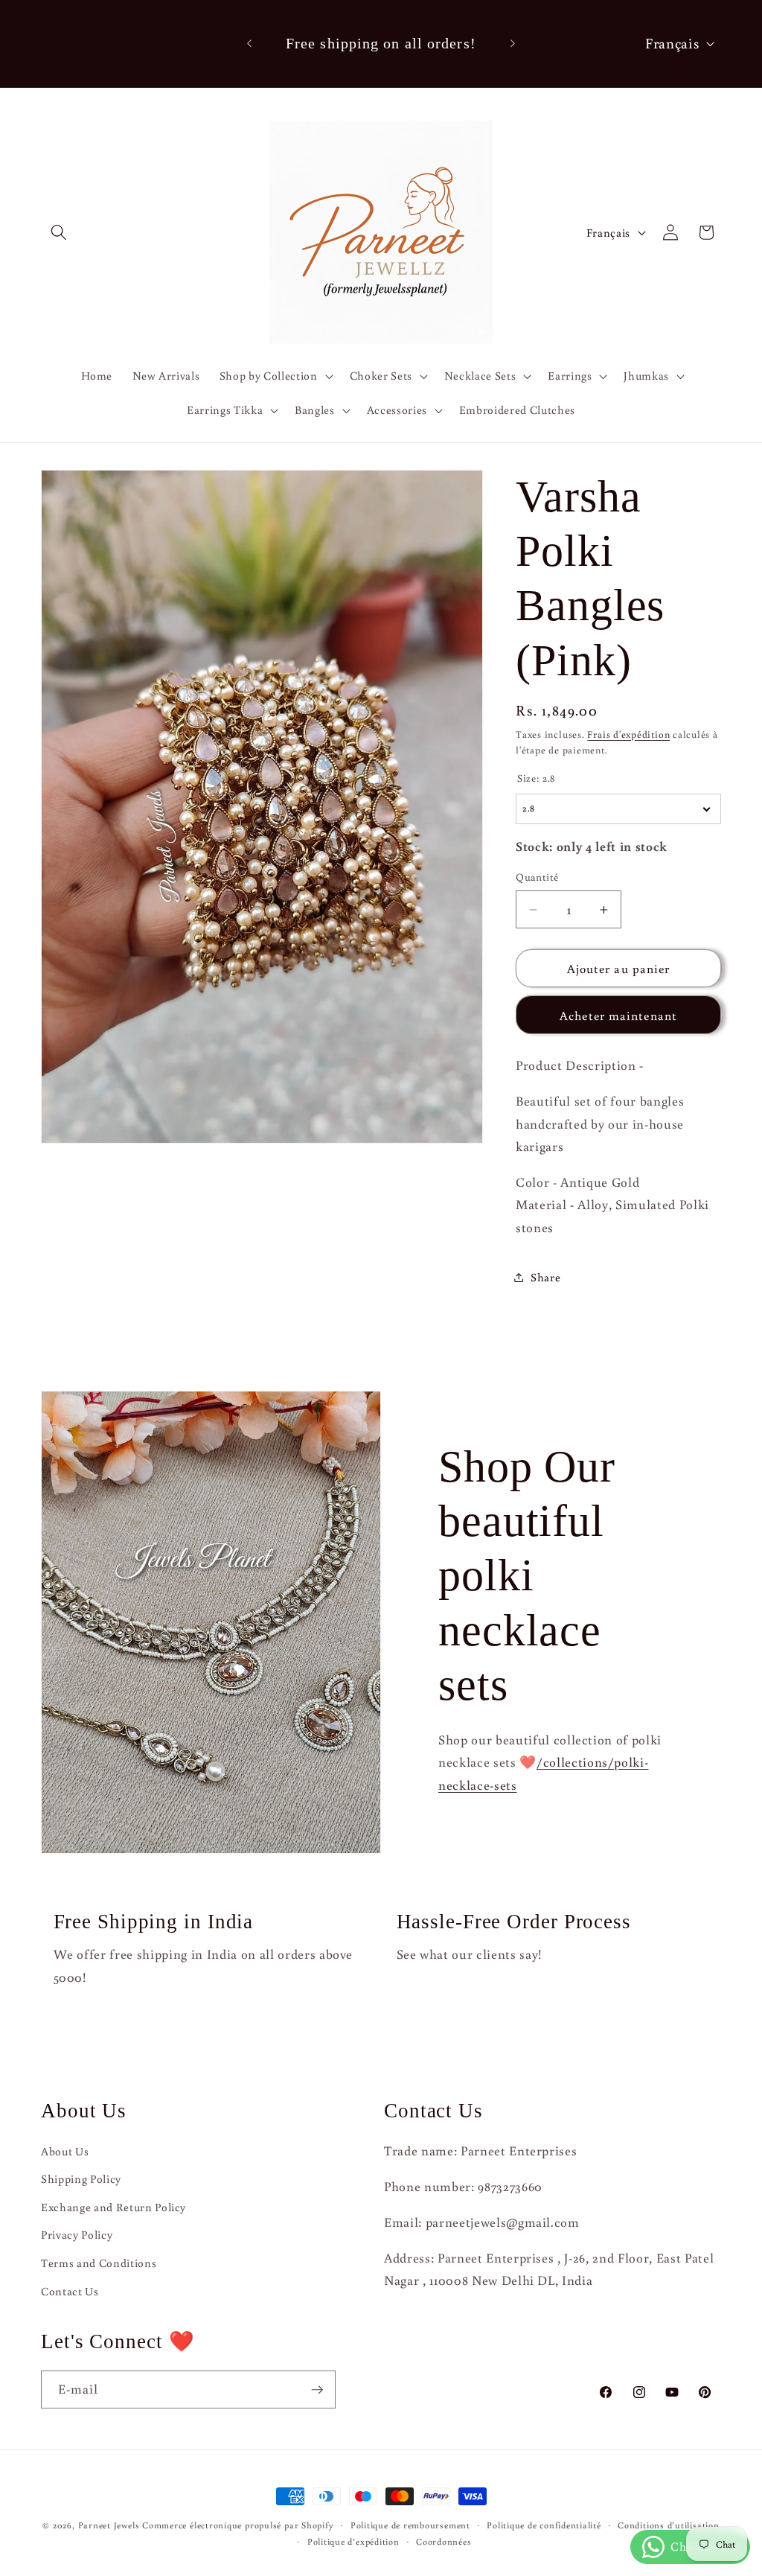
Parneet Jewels (109, 2525)
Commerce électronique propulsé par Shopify (238, 2525)
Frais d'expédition (628, 734)
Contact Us (70, 2291)
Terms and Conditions (99, 2263)
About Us (65, 2151)
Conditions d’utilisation (668, 2525)
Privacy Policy (77, 2234)
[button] (59, 232)
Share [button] (545, 1277)
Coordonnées (444, 2541)
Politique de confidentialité (544, 2525)
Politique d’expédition (353, 2541)
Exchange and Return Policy (113, 2207)
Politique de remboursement (410, 2525)
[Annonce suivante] (513, 44)
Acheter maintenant (618, 1015)
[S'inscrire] (317, 2390)
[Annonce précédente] (249, 44)
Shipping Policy (81, 2178)
